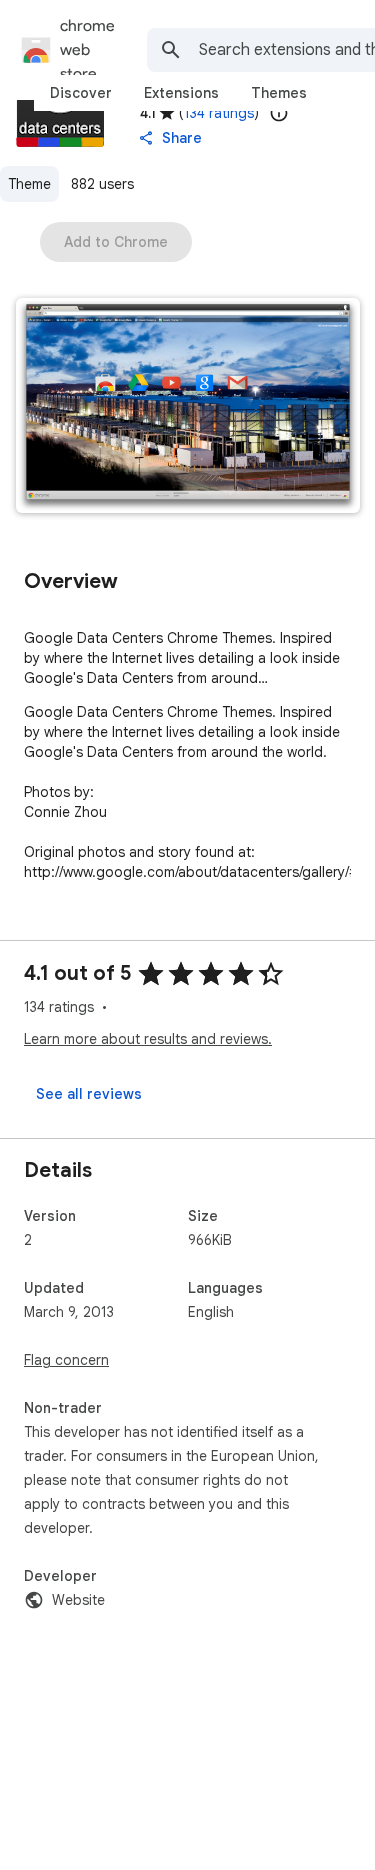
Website (78, 1600)
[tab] (81, 93)
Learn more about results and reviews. (148, 1039)
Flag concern (66, 1360)
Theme (29, 184)
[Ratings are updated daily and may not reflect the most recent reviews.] (279, 113)
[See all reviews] (89, 1094)
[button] (188, 407)
